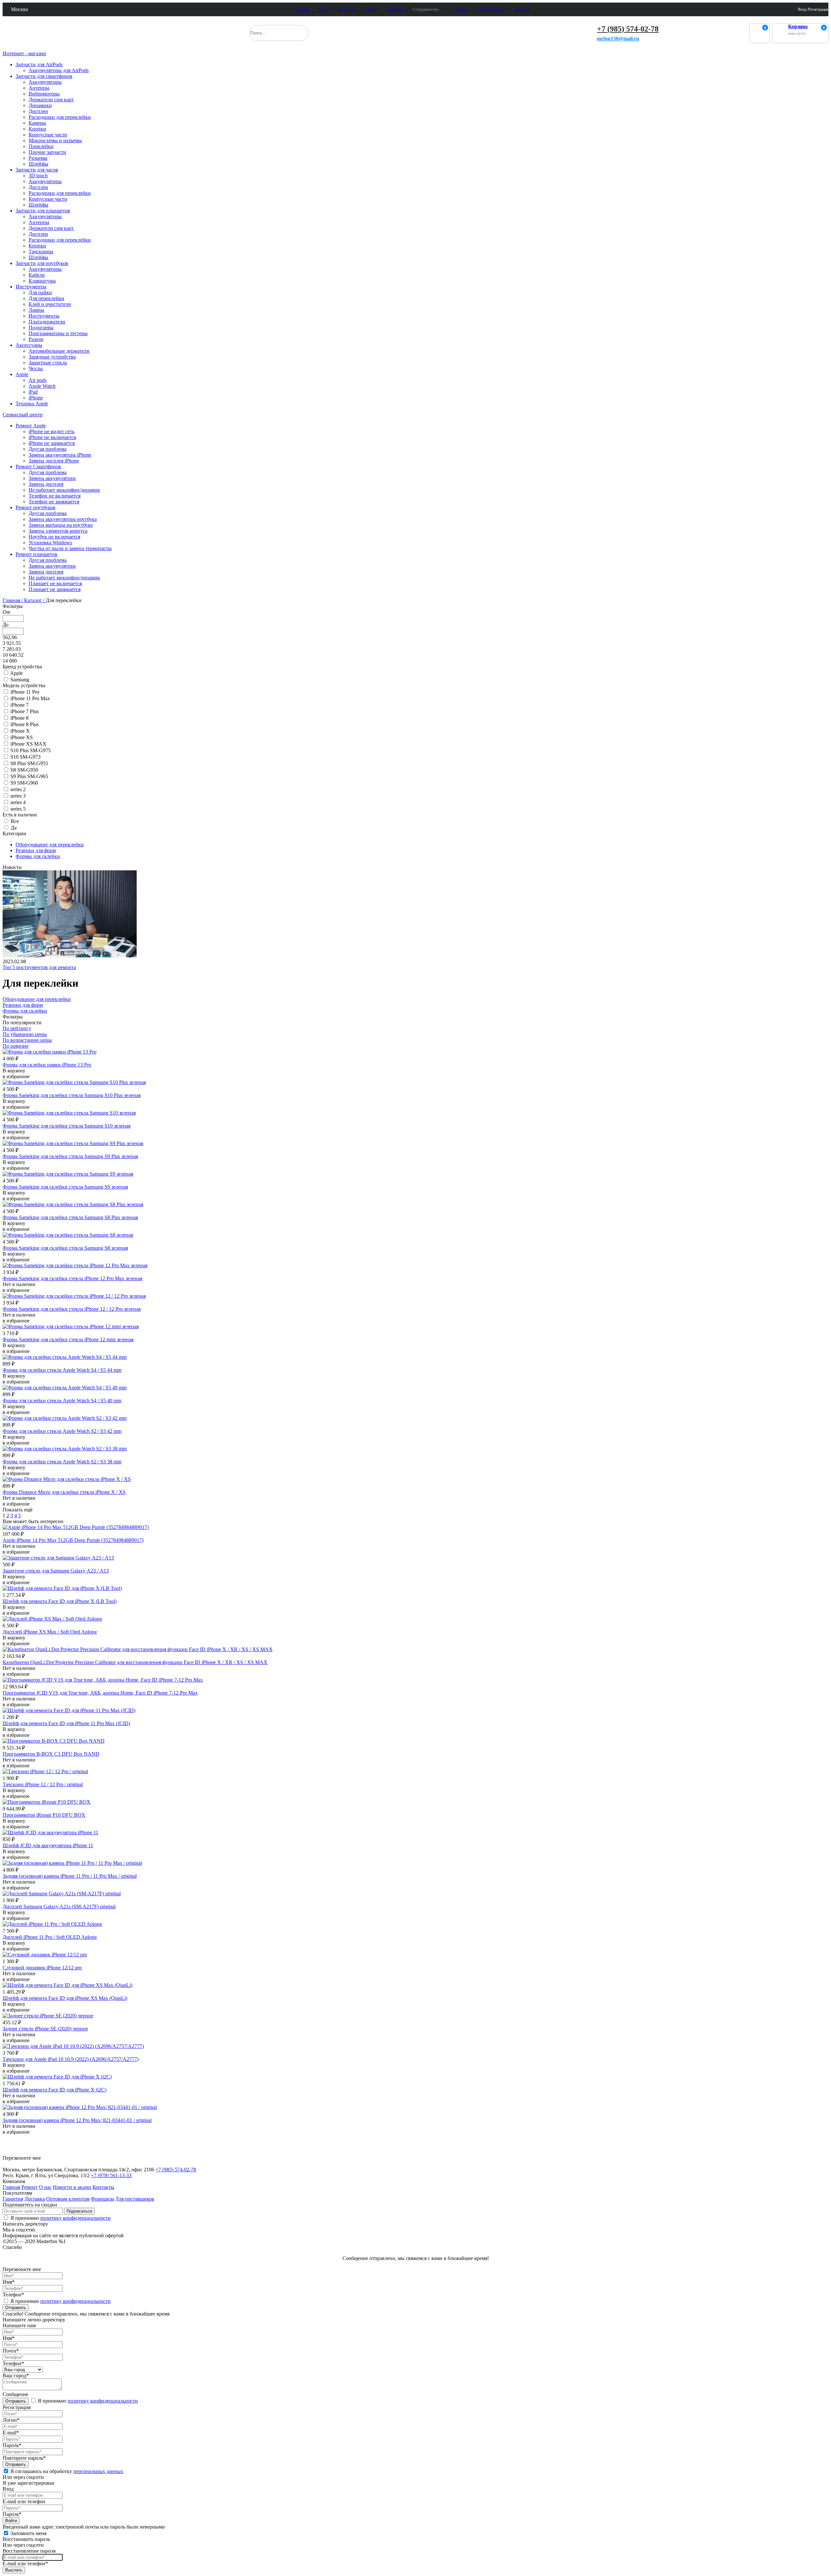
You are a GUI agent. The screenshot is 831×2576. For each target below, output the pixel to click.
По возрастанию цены (27, 1040)
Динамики (40, 105)
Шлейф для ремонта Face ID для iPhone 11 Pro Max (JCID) (66, 1723)
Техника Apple (32, 404)
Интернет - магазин (24, 53)
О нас (323, 9)
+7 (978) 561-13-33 (111, 2175)
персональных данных (98, 2471)
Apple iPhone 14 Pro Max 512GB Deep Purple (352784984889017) (73, 1540)
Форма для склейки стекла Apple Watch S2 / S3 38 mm (62, 1462)
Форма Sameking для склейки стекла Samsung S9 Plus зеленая (70, 1156)
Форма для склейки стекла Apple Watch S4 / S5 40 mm (62, 1401)
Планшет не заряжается (55, 589)
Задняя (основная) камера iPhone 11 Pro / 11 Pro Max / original (70, 1876)
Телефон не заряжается (54, 502)
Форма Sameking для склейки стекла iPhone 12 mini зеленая (68, 1339)
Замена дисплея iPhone (54, 461)
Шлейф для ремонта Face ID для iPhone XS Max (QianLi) (65, 1998)
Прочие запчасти (47, 152)
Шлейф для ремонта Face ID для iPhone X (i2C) (55, 2090)
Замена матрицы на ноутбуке (61, 525)
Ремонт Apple (31, 426)
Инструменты (31, 287)
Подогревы (41, 328)
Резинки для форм (36, 850)
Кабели (37, 275)
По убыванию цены (25, 1034)
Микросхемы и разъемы (55, 140)
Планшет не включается (55, 583)
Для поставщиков (135, 2199)
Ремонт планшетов (37, 554)
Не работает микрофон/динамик (64, 490)
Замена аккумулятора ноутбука (63, 519)
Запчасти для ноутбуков (42, 263)
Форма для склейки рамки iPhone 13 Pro (47, 1065)
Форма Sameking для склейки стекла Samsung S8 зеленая (65, 1248)
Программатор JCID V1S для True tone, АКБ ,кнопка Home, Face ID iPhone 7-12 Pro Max (100, 1693)
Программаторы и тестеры (58, 333)
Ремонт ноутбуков (36, 507)
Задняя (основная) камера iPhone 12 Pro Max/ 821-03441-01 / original (77, 2120)
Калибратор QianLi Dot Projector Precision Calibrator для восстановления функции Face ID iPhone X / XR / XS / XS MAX (135, 1662)
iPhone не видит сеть (51, 431)
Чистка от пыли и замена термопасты (70, 548)
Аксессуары (29, 345)
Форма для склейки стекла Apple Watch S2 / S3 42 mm (62, 1431)
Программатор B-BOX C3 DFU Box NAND (51, 1754)
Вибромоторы (44, 94)
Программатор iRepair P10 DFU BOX (44, 1815)
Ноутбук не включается (54, 537)
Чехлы (36, 368)
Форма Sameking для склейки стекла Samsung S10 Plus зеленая (72, 1095)
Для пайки (40, 292)
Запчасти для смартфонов (44, 76)
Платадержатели (47, 322)
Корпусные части (48, 135)
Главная (303, 9)
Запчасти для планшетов (43, 211)
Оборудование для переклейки (50, 845)
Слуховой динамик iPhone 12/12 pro (42, 1968)
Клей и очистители (50, 304)
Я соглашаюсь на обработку (67, 2471)
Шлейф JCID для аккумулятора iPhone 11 (48, 1845)
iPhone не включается (52, 437)
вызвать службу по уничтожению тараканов (54, 2151)
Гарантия (460, 9)
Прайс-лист (347, 9)
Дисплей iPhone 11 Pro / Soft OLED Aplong (50, 1937)
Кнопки (37, 129)
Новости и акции (72, 2187)
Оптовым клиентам (68, 2199)
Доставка (35, 2199)
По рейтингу (17, 1028)
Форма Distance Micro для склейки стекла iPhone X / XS (64, 1492)
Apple (22, 374)
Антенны (39, 88)
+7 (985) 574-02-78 (628, 29)
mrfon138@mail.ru (618, 38)
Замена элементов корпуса (58, 531)
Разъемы (38, 158)
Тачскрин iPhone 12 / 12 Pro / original (43, 1784)
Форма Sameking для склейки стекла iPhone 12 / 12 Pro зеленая (72, 1309)
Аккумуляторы (45, 82)
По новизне (16, 1046)
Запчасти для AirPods (39, 64)
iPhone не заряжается (52, 443)
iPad (33, 392)
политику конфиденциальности (75, 2218)
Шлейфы (38, 164)
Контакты (522, 9)
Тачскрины (41, 252)
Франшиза (102, 2199)
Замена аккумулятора (52, 478)
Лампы (36, 310)
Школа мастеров (491, 9)
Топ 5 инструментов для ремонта (39, 967)
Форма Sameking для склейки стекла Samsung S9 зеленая (65, 1187)
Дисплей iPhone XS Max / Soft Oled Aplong (50, 1632)
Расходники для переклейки (60, 117)
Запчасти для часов (37, 170)
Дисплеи (38, 111)
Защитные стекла (48, 363)
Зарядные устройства (52, 357)
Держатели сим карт (51, 100)
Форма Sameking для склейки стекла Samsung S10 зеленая (67, 1126)
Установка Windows (50, 543)
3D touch (38, 176)
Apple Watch (42, 386)
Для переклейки (46, 298)
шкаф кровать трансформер (37, 2142)
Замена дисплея (46, 484)
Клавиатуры (42, 281)
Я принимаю (60, 2218)
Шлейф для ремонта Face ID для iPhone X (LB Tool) (60, 1601)
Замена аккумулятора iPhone (60, 455)
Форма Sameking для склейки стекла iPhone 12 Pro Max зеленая (72, 1278)
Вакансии (395, 9)
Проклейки (41, 146)
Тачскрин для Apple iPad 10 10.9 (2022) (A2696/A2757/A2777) (71, 2059)
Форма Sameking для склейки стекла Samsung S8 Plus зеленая (70, 1217)
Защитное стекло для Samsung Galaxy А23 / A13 (56, 1571)
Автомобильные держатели (59, 351)
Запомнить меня (28, 2533)
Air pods (37, 380)
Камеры (37, 123)
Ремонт (372, 9)
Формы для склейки (38, 856)
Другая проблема (48, 449)
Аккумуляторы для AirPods (59, 70)
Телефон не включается (55, 496)
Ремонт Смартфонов (38, 467)
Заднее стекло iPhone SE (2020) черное (45, 2029)
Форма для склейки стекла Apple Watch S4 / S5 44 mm (62, 1370)
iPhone (36, 398)
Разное (36, 339)
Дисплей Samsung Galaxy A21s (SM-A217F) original (59, 1907)
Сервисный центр (23, 415)
